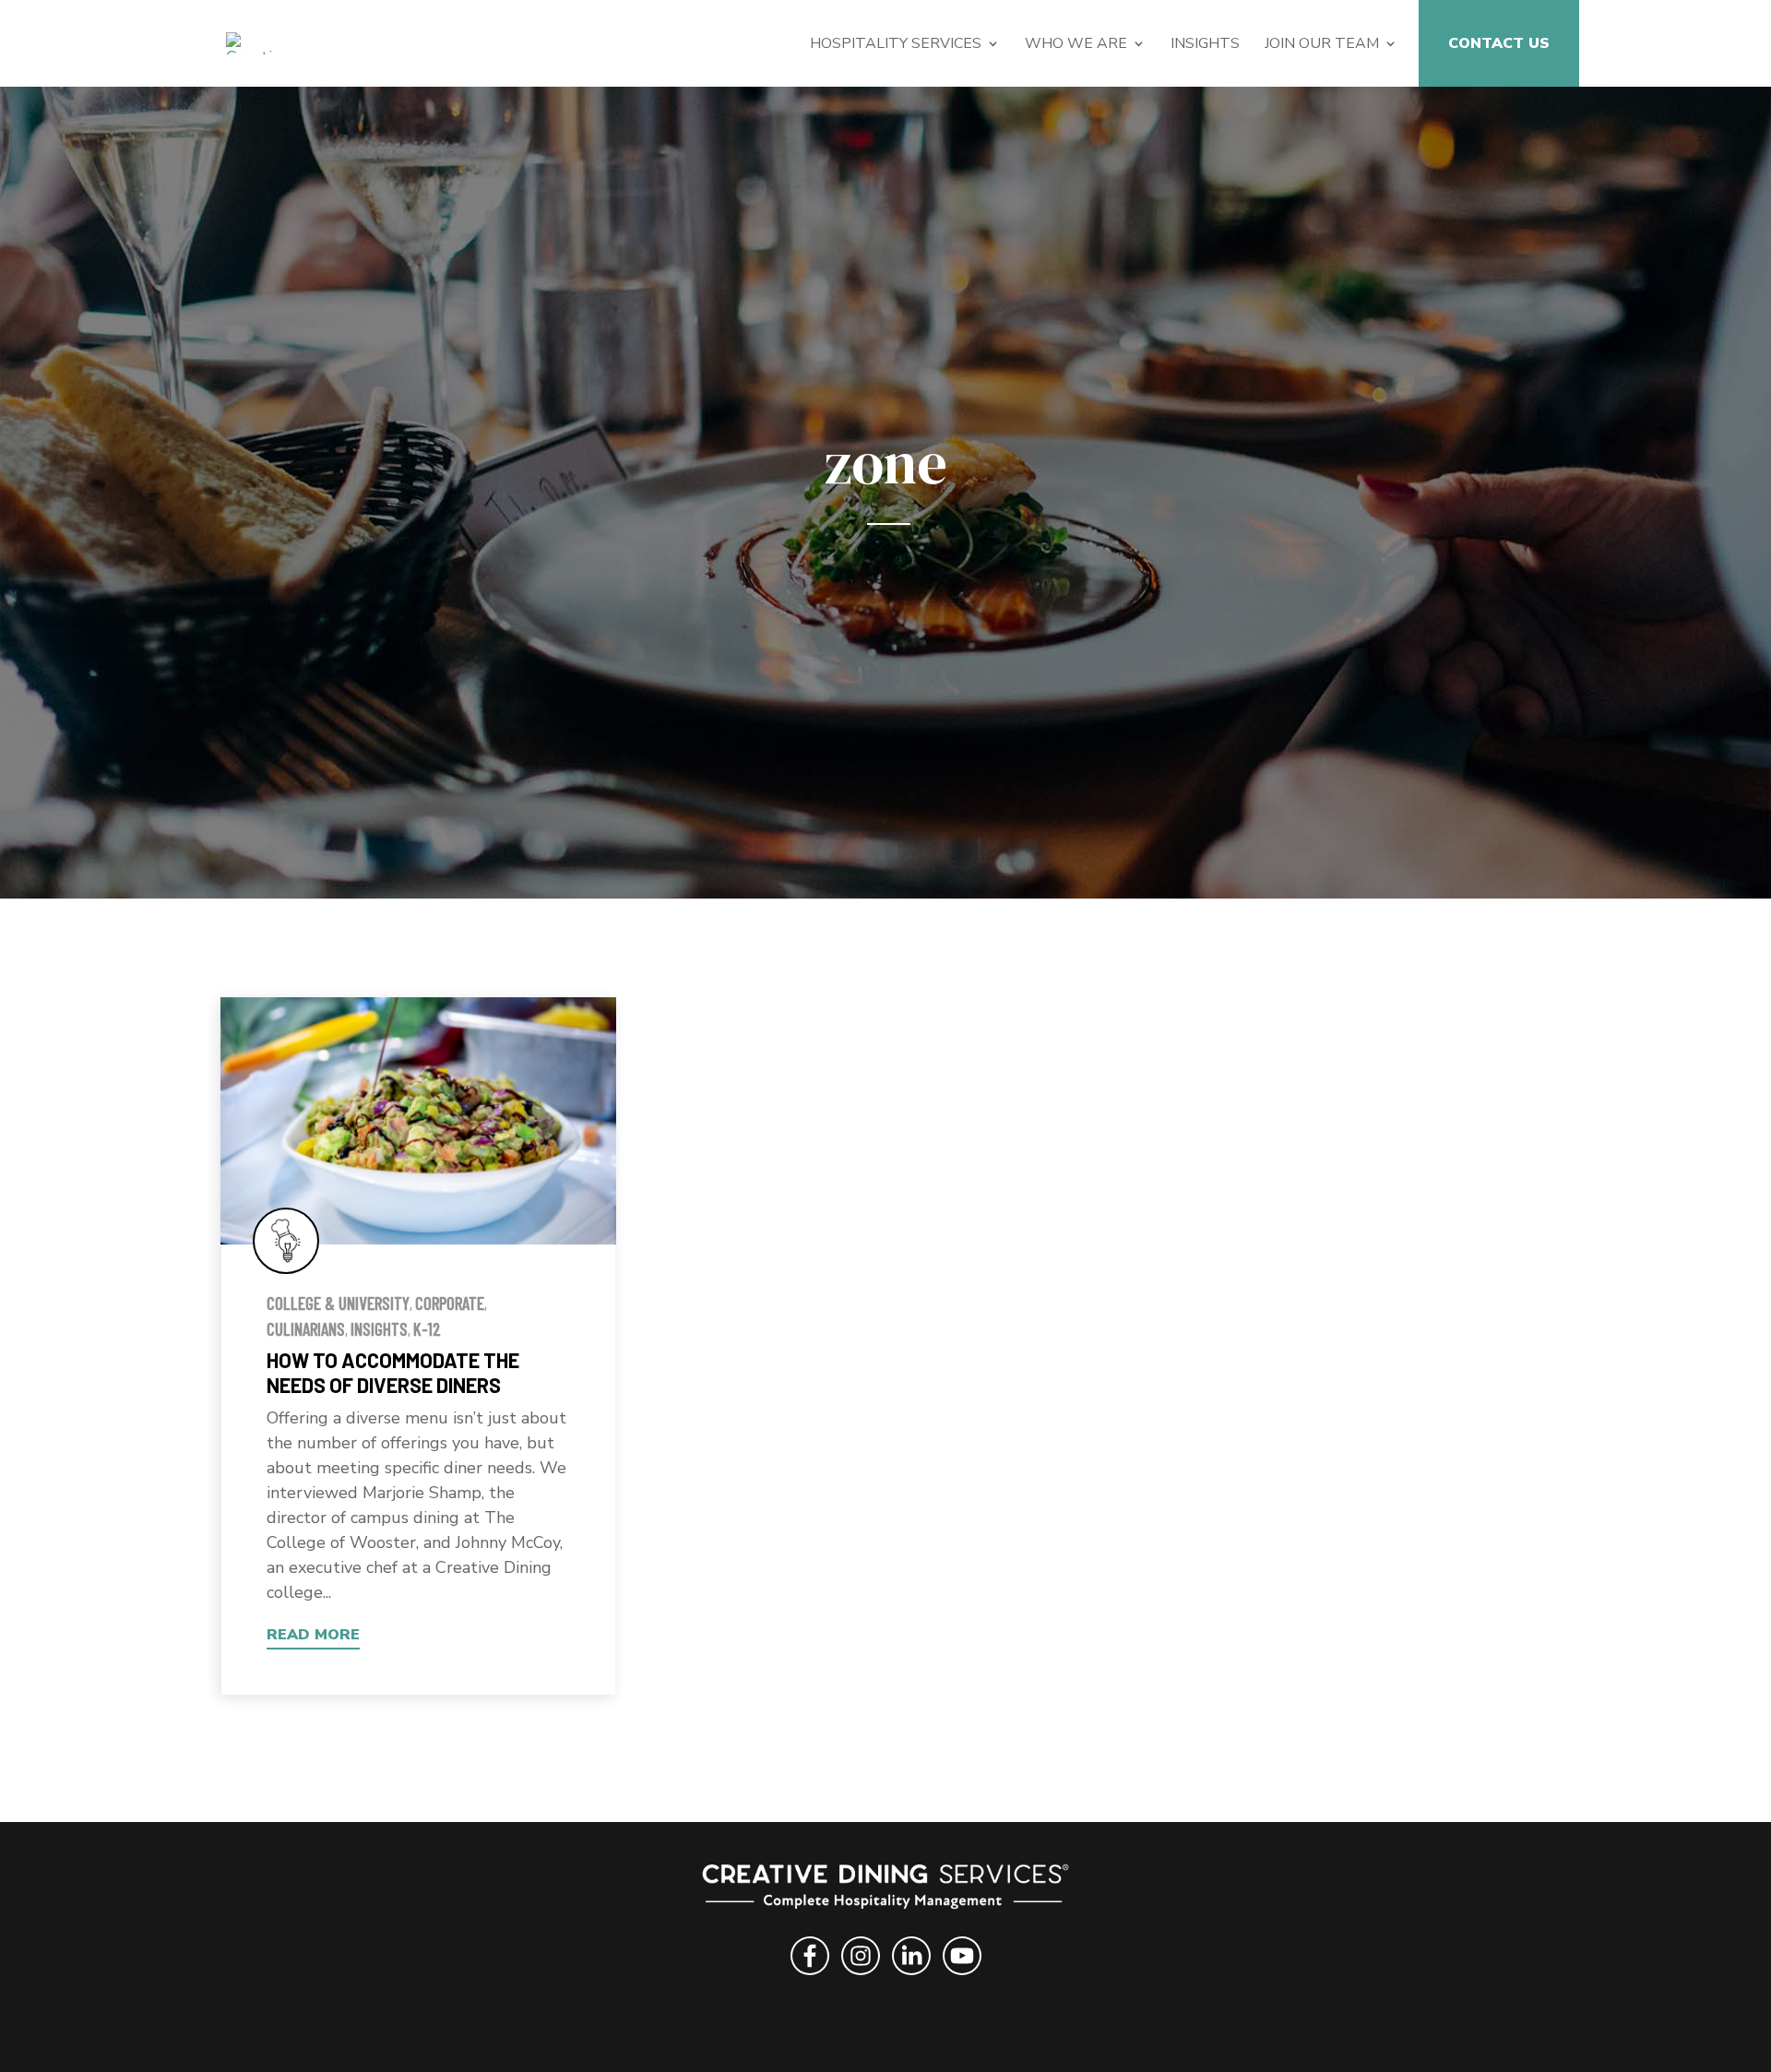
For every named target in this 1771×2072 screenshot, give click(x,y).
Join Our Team (1322, 45)
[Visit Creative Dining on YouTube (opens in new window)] (962, 1977)
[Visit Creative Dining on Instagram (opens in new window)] (861, 1977)
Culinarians (306, 1329)
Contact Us (1499, 45)
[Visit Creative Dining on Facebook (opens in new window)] (810, 1977)
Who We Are (1076, 45)
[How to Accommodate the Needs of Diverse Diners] (418, 1121)
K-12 (427, 1329)
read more (313, 1635)
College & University (338, 1303)
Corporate (450, 1303)
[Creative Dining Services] (258, 42)
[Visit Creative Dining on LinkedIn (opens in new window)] (911, 1977)
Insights (1205, 45)
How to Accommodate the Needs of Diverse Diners (393, 1372)
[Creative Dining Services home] (886, 1890)
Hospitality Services (896, 45)
